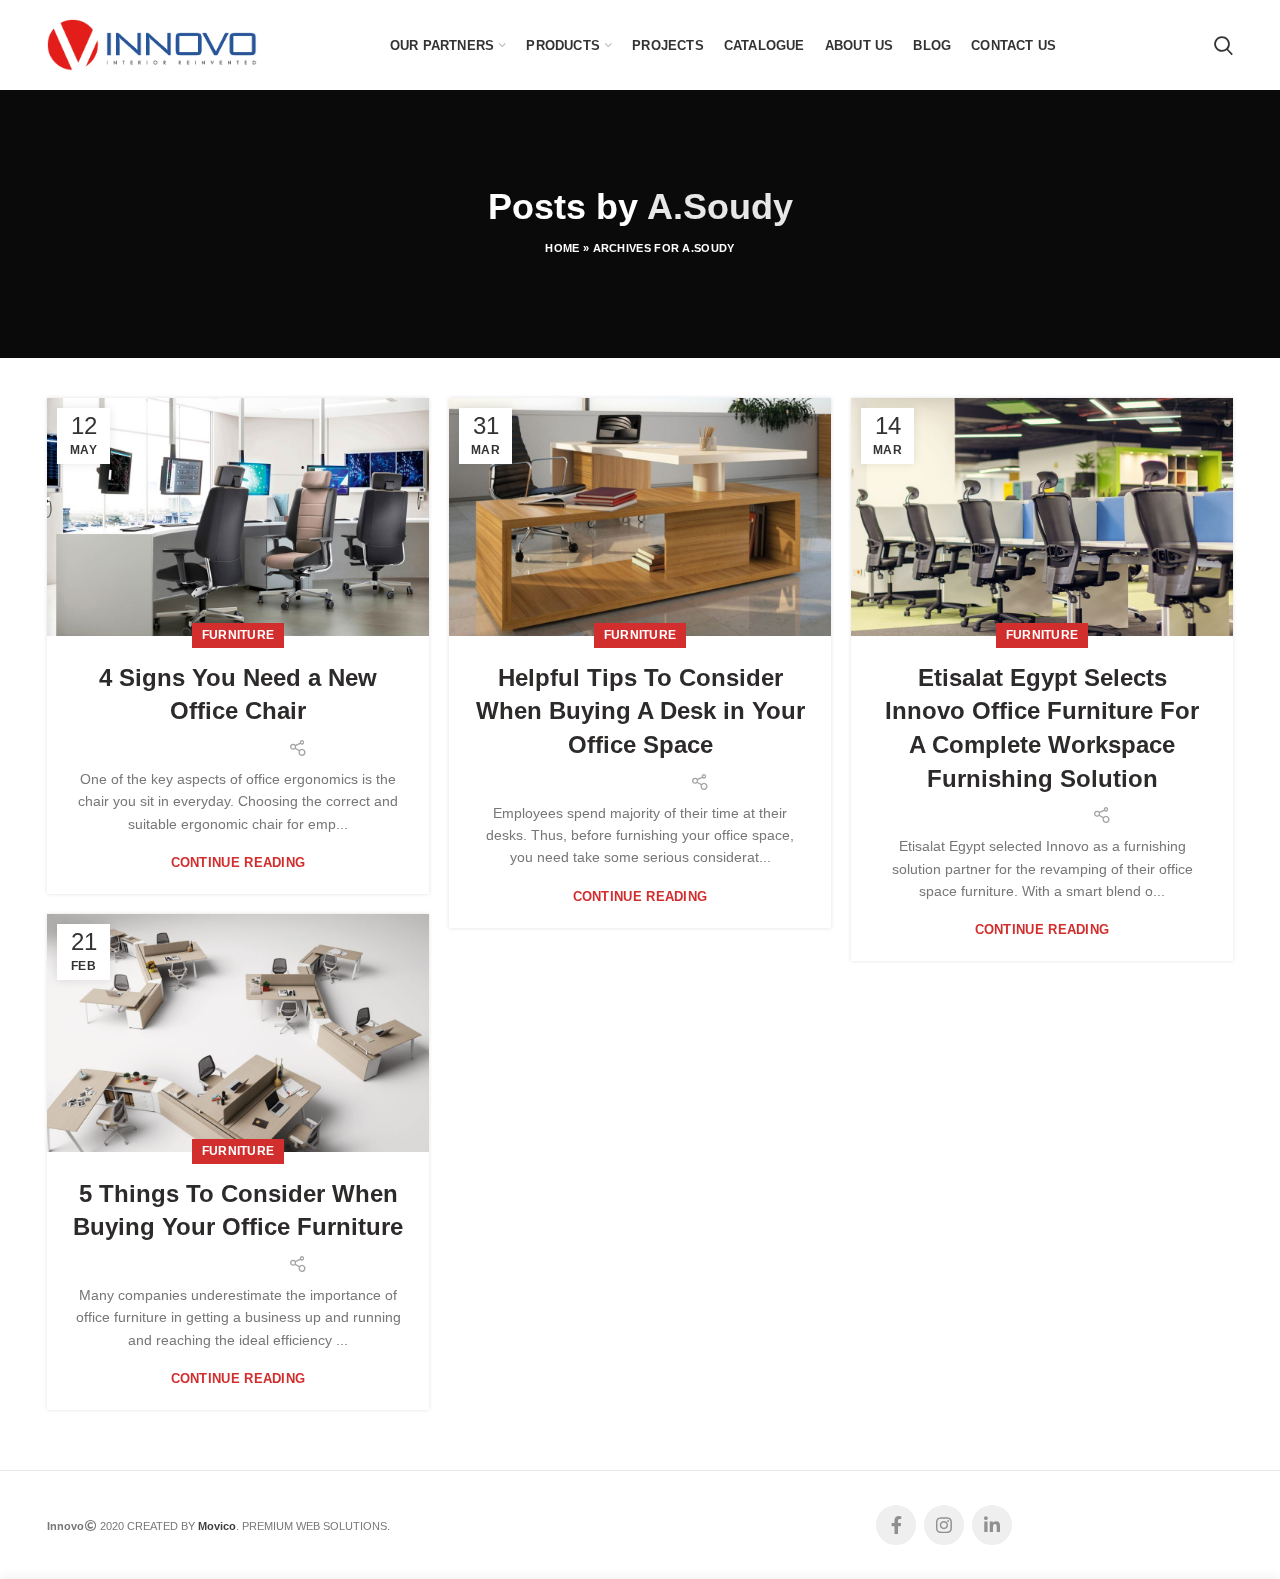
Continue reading (238, 862)
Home (562, 248)
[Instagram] (944, 1525)
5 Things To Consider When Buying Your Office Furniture (238, 1210)
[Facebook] (896, 1525)
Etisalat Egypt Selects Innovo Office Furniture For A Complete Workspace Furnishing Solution (1042, 728)
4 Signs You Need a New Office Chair (238, 694)
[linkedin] (992, 1525)
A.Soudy (720, 206)
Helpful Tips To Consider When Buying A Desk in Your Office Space (640, 711)
